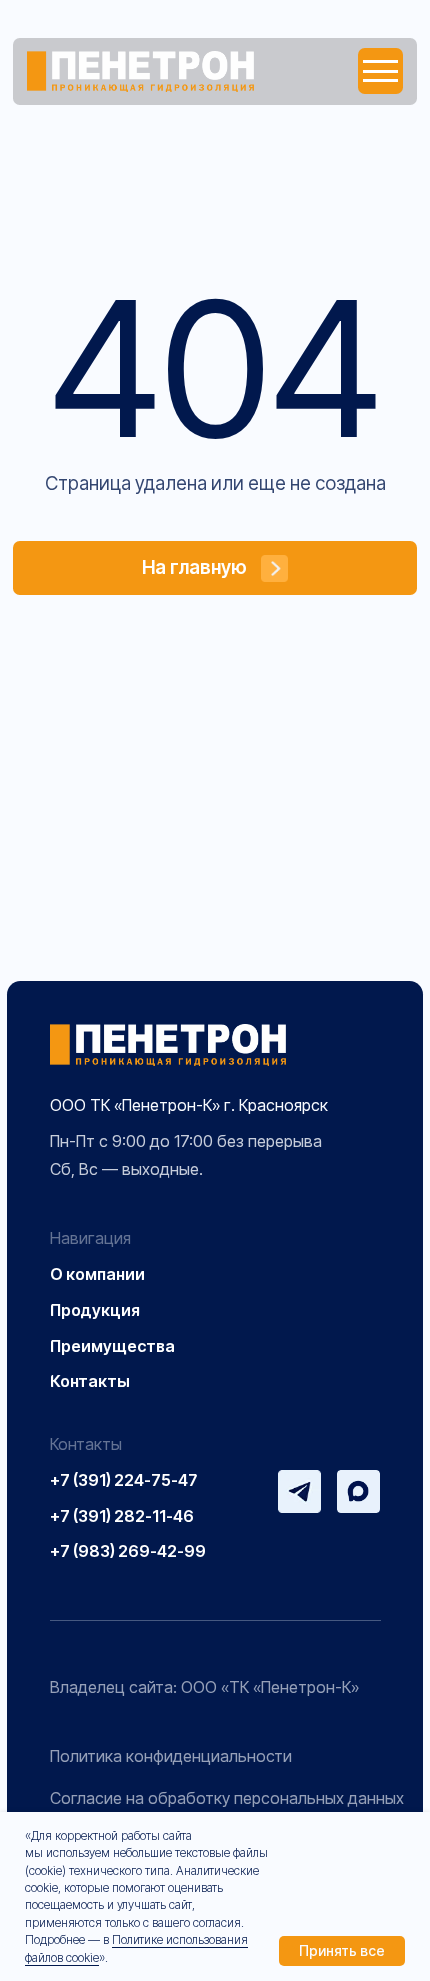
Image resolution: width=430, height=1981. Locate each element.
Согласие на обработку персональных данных (227, 1798)
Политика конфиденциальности (171, 1756)
